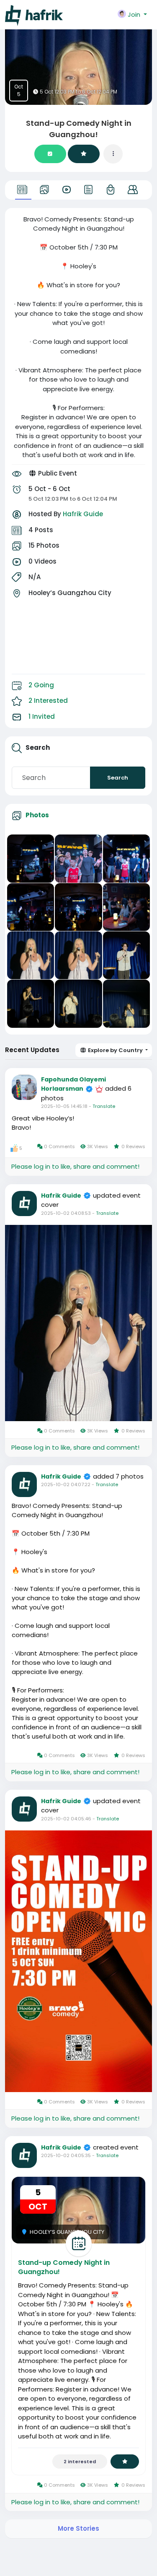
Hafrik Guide (83, 514)
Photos (37, 815)
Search (118, 778)
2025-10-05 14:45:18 (64, 1106)
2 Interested (48, 701)
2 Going (41, 685)
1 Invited (42, 716)
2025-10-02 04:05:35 (66, 2155)
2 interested (80, 2462)
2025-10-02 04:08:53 (66, 1213)
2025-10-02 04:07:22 (66, 1484)
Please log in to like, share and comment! (75, 1166)
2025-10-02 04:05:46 (66, 1819)
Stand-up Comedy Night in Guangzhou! (64, 2267)
